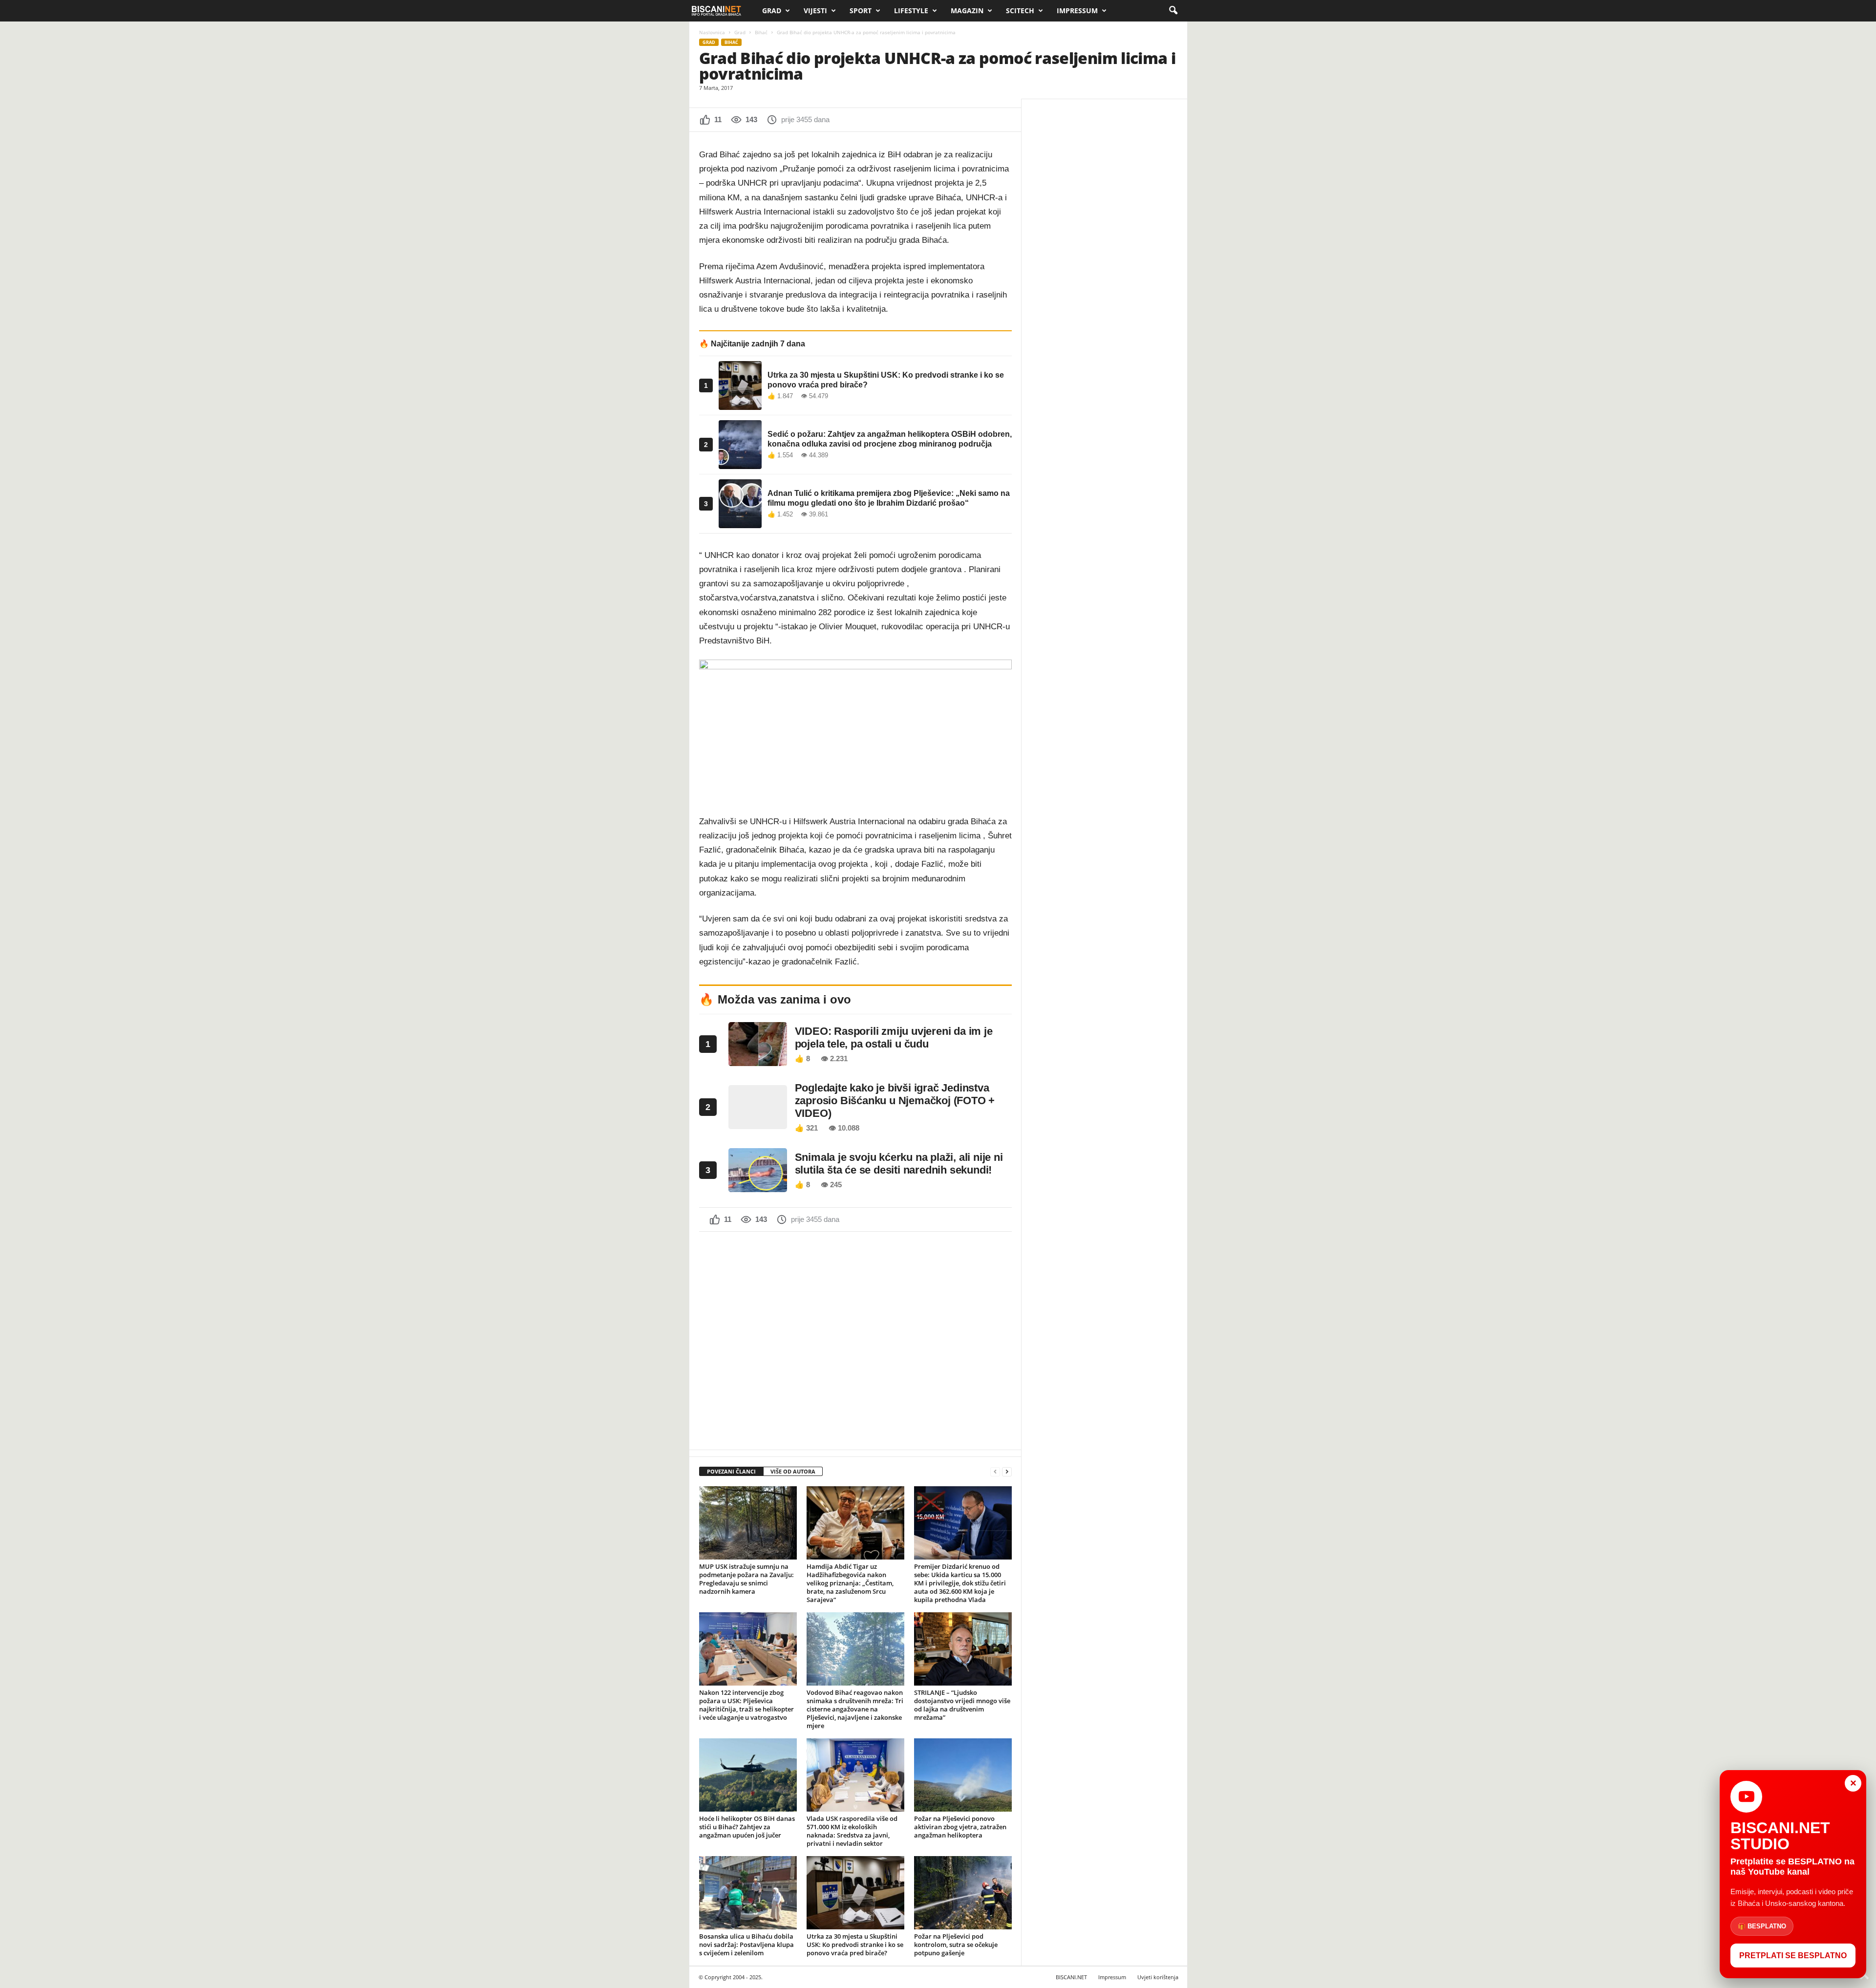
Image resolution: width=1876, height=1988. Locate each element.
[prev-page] (995, 1472)
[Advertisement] (855, 1340)
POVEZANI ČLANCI (731, 1471)
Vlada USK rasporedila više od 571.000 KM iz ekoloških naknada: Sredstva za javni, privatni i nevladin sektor (852, 1831)
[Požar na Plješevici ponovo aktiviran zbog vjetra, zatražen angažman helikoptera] (963, 1775)
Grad (772, 11)
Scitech (1020, 11)
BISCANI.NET (1071, 1977)
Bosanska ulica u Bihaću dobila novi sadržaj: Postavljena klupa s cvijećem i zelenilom (746, 1945)
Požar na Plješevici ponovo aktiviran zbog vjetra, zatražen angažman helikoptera (960, 1827)
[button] (1173, 11)
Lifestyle (911, 11)
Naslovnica (712, 32)
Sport (861, 11)
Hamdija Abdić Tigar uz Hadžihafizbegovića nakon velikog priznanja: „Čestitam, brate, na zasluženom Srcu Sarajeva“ (850, 1583)
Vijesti (815, 11)
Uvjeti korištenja (1158, 1977)
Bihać (761, 32)
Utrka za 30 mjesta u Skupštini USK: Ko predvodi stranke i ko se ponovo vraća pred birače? (855, 1945)
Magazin (967, 11)
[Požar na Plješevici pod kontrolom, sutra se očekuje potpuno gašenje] (963, 1893)
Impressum (1077, 11)
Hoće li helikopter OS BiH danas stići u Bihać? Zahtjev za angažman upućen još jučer (747, 1827)
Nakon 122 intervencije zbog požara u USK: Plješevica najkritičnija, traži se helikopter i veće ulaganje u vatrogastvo (746, 1705)
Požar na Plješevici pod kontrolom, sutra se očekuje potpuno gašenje (956, 1945)
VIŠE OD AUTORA (793, 1471)
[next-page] (1007, 1472)
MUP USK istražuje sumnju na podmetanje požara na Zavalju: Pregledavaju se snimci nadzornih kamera (746, 1579)
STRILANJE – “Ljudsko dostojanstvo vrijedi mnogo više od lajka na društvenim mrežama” (962, 1705)
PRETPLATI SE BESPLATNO (1793, 1956)
